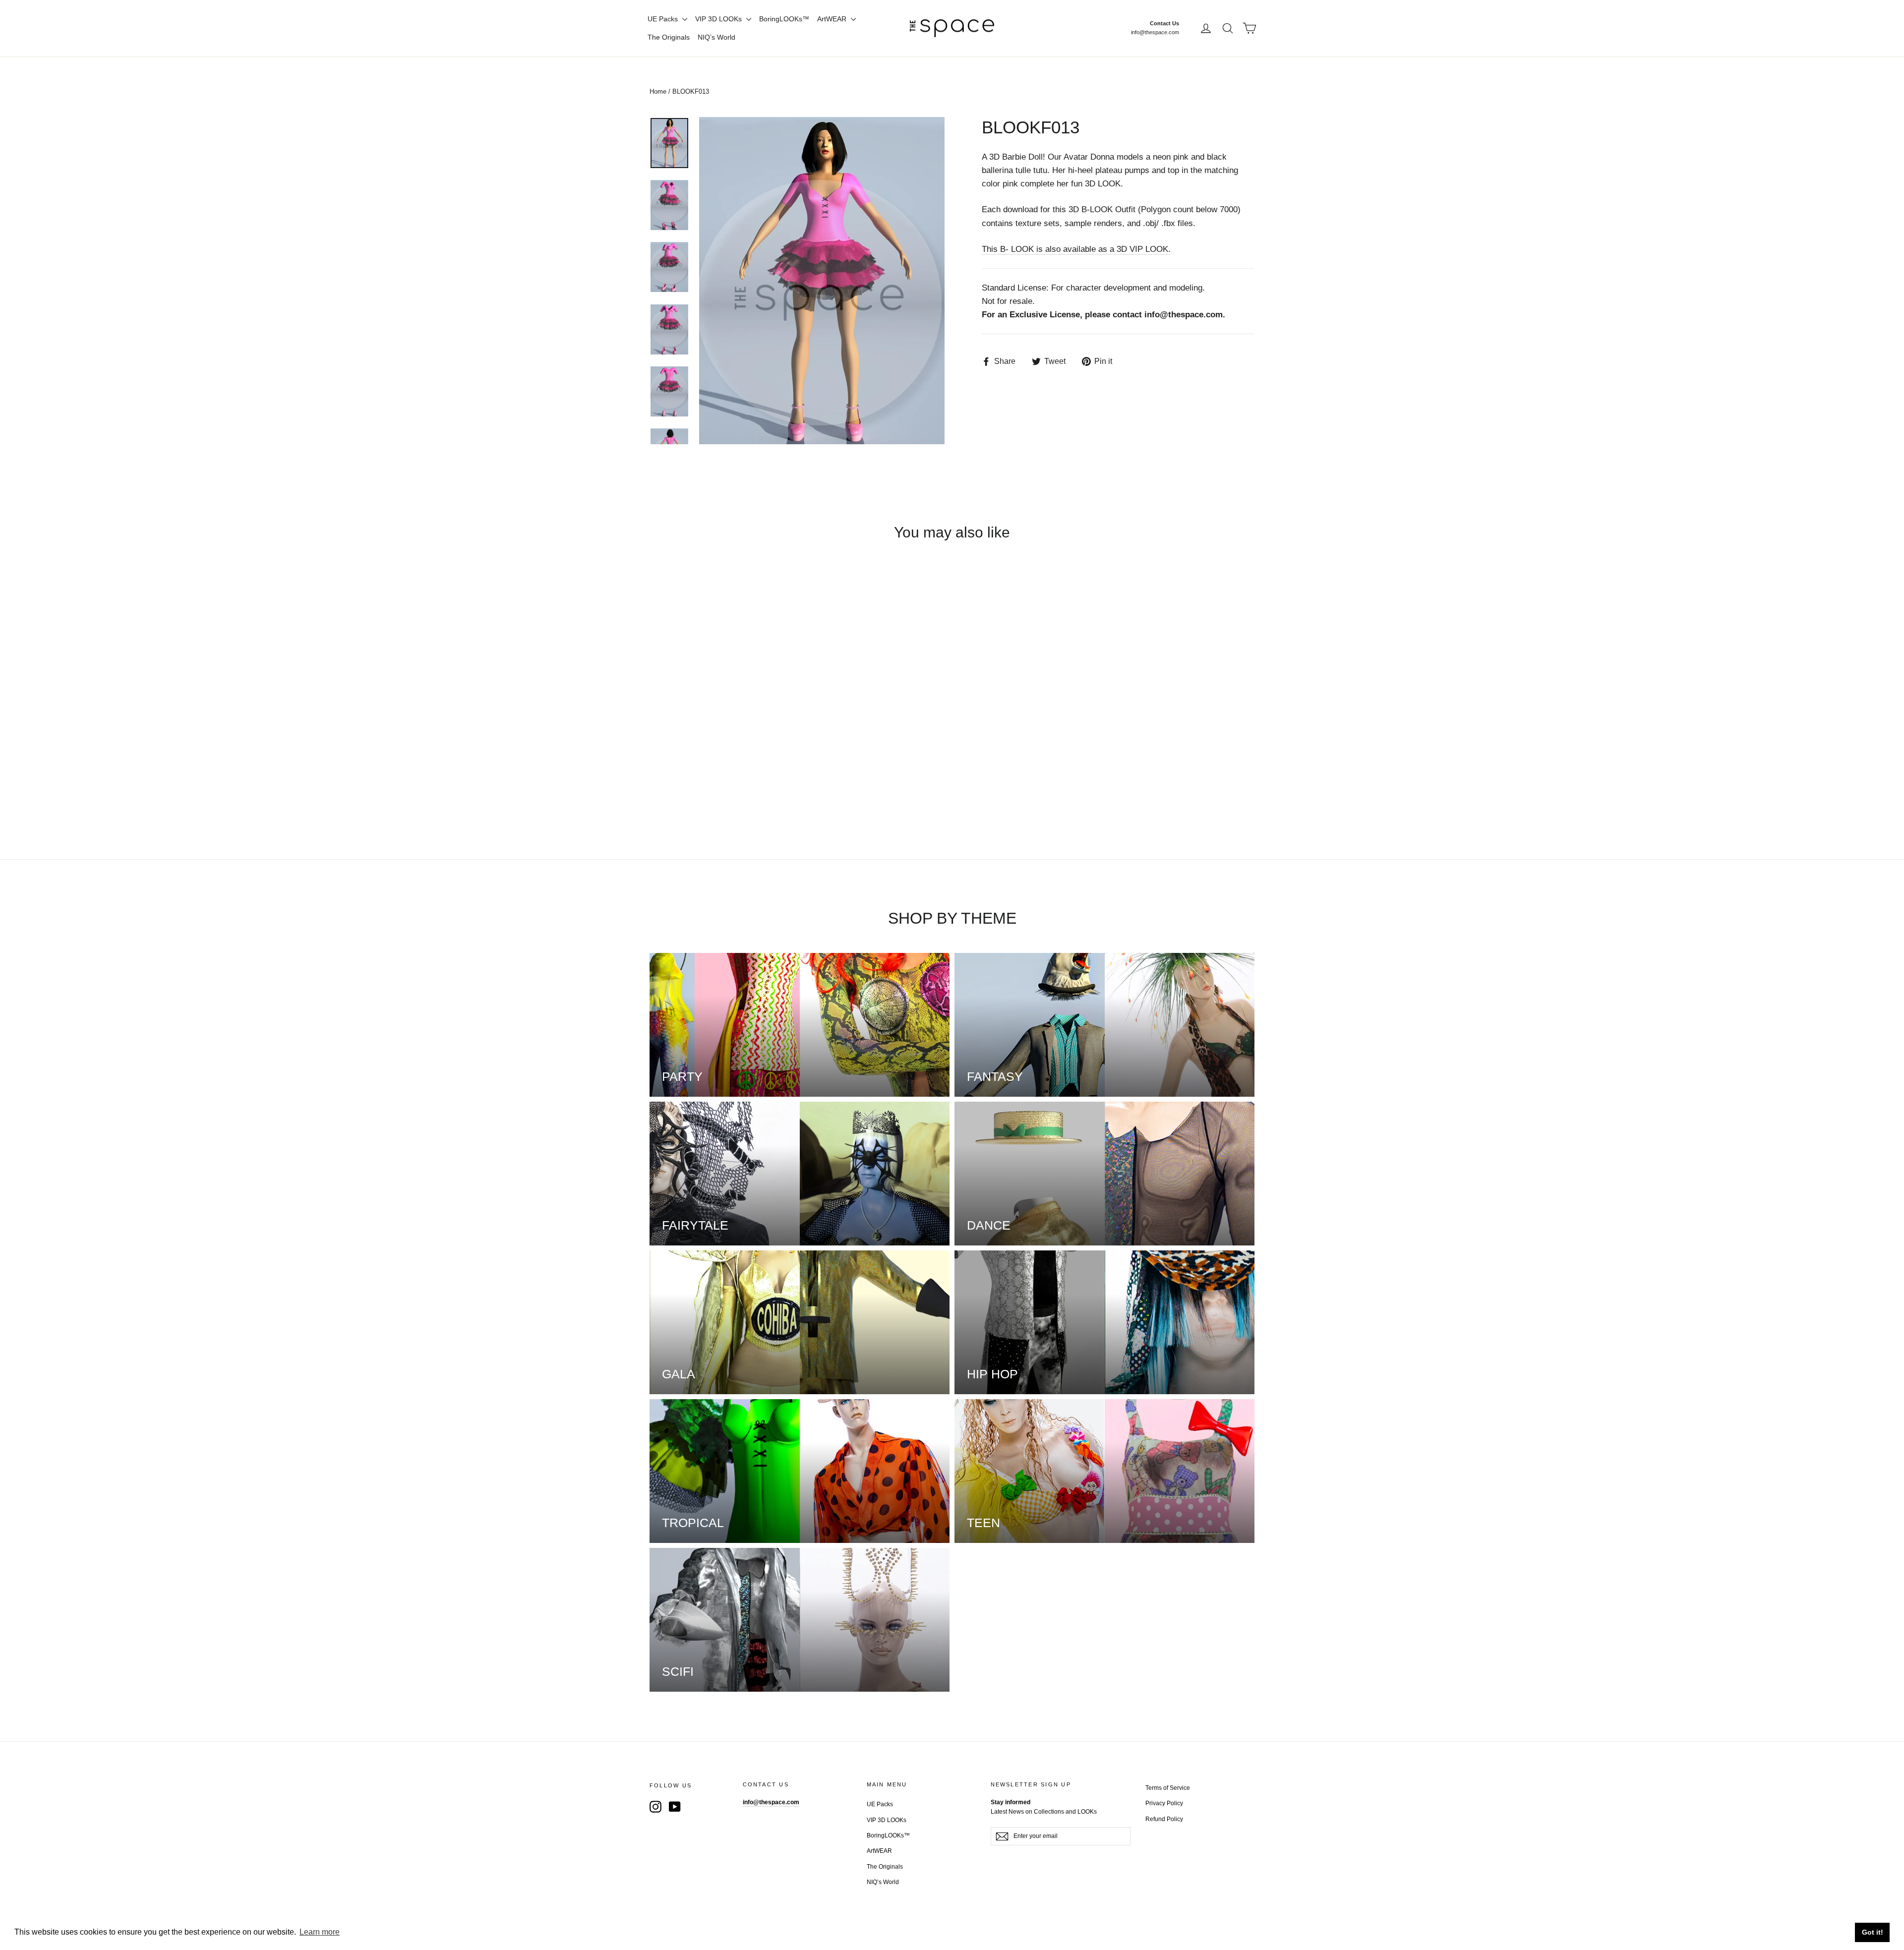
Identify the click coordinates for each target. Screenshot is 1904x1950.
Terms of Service (1168, 1788)
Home (658, 91)
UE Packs (664, 19)
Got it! (1873, 1932)
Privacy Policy (1164, 1803)
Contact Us (1164, 23)
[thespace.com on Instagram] (655, 1806)
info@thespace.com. (1185, 315)
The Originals (669, 37)
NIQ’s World (716, 37)
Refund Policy (1164, 1819)
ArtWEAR (833, 19)
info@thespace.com (1155, 32)
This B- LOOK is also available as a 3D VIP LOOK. (1076, 249)
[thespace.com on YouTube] (675, 1806)
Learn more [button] (320, 1932)
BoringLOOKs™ (784, 19)
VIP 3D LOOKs (719, 19)
